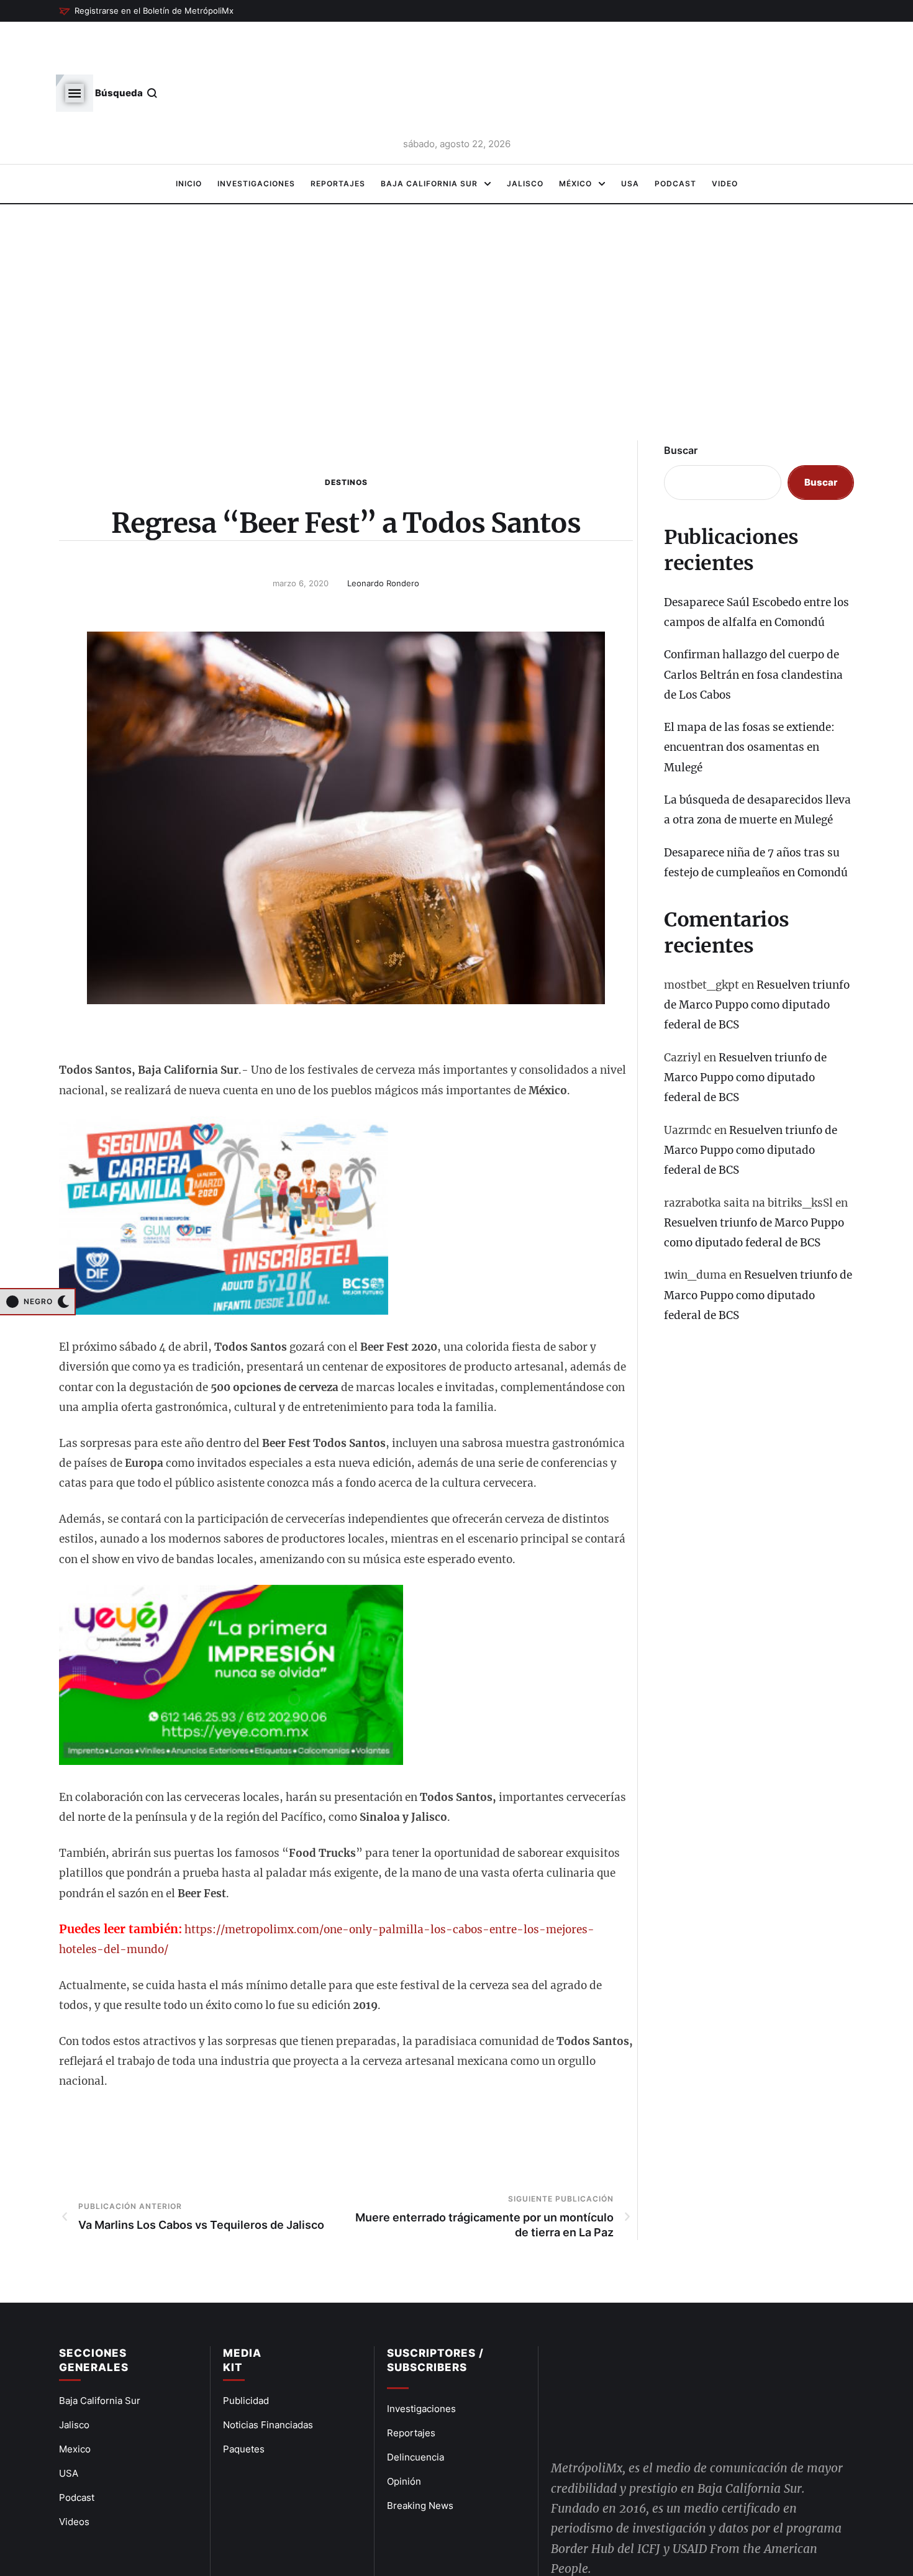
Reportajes (411, 2389)
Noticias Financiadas (268, 2381)
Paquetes (244, 2406)
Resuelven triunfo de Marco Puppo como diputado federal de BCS (757, 962)
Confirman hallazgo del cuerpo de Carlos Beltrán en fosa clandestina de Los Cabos (753, 631)
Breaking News (420, 2462)
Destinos (346, 439)
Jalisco (74, 2381)
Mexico (75, 2406)
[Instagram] (651, 2529)
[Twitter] (593, 2529)
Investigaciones (421, 2365)
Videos (74, 2478)
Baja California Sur (100, 2357)
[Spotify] (679, 2529)
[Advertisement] (457, 286)
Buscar (681, 407)
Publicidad (246, 2357)
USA (69, 2430)
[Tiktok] (709, 2529)
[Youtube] (622, 2529)
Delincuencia (416, 2414)
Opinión (404, 2438)
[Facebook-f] (564, 2529)
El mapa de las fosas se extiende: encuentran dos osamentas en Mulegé (749, 704)
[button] (146, 11)
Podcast (77, 2454)
